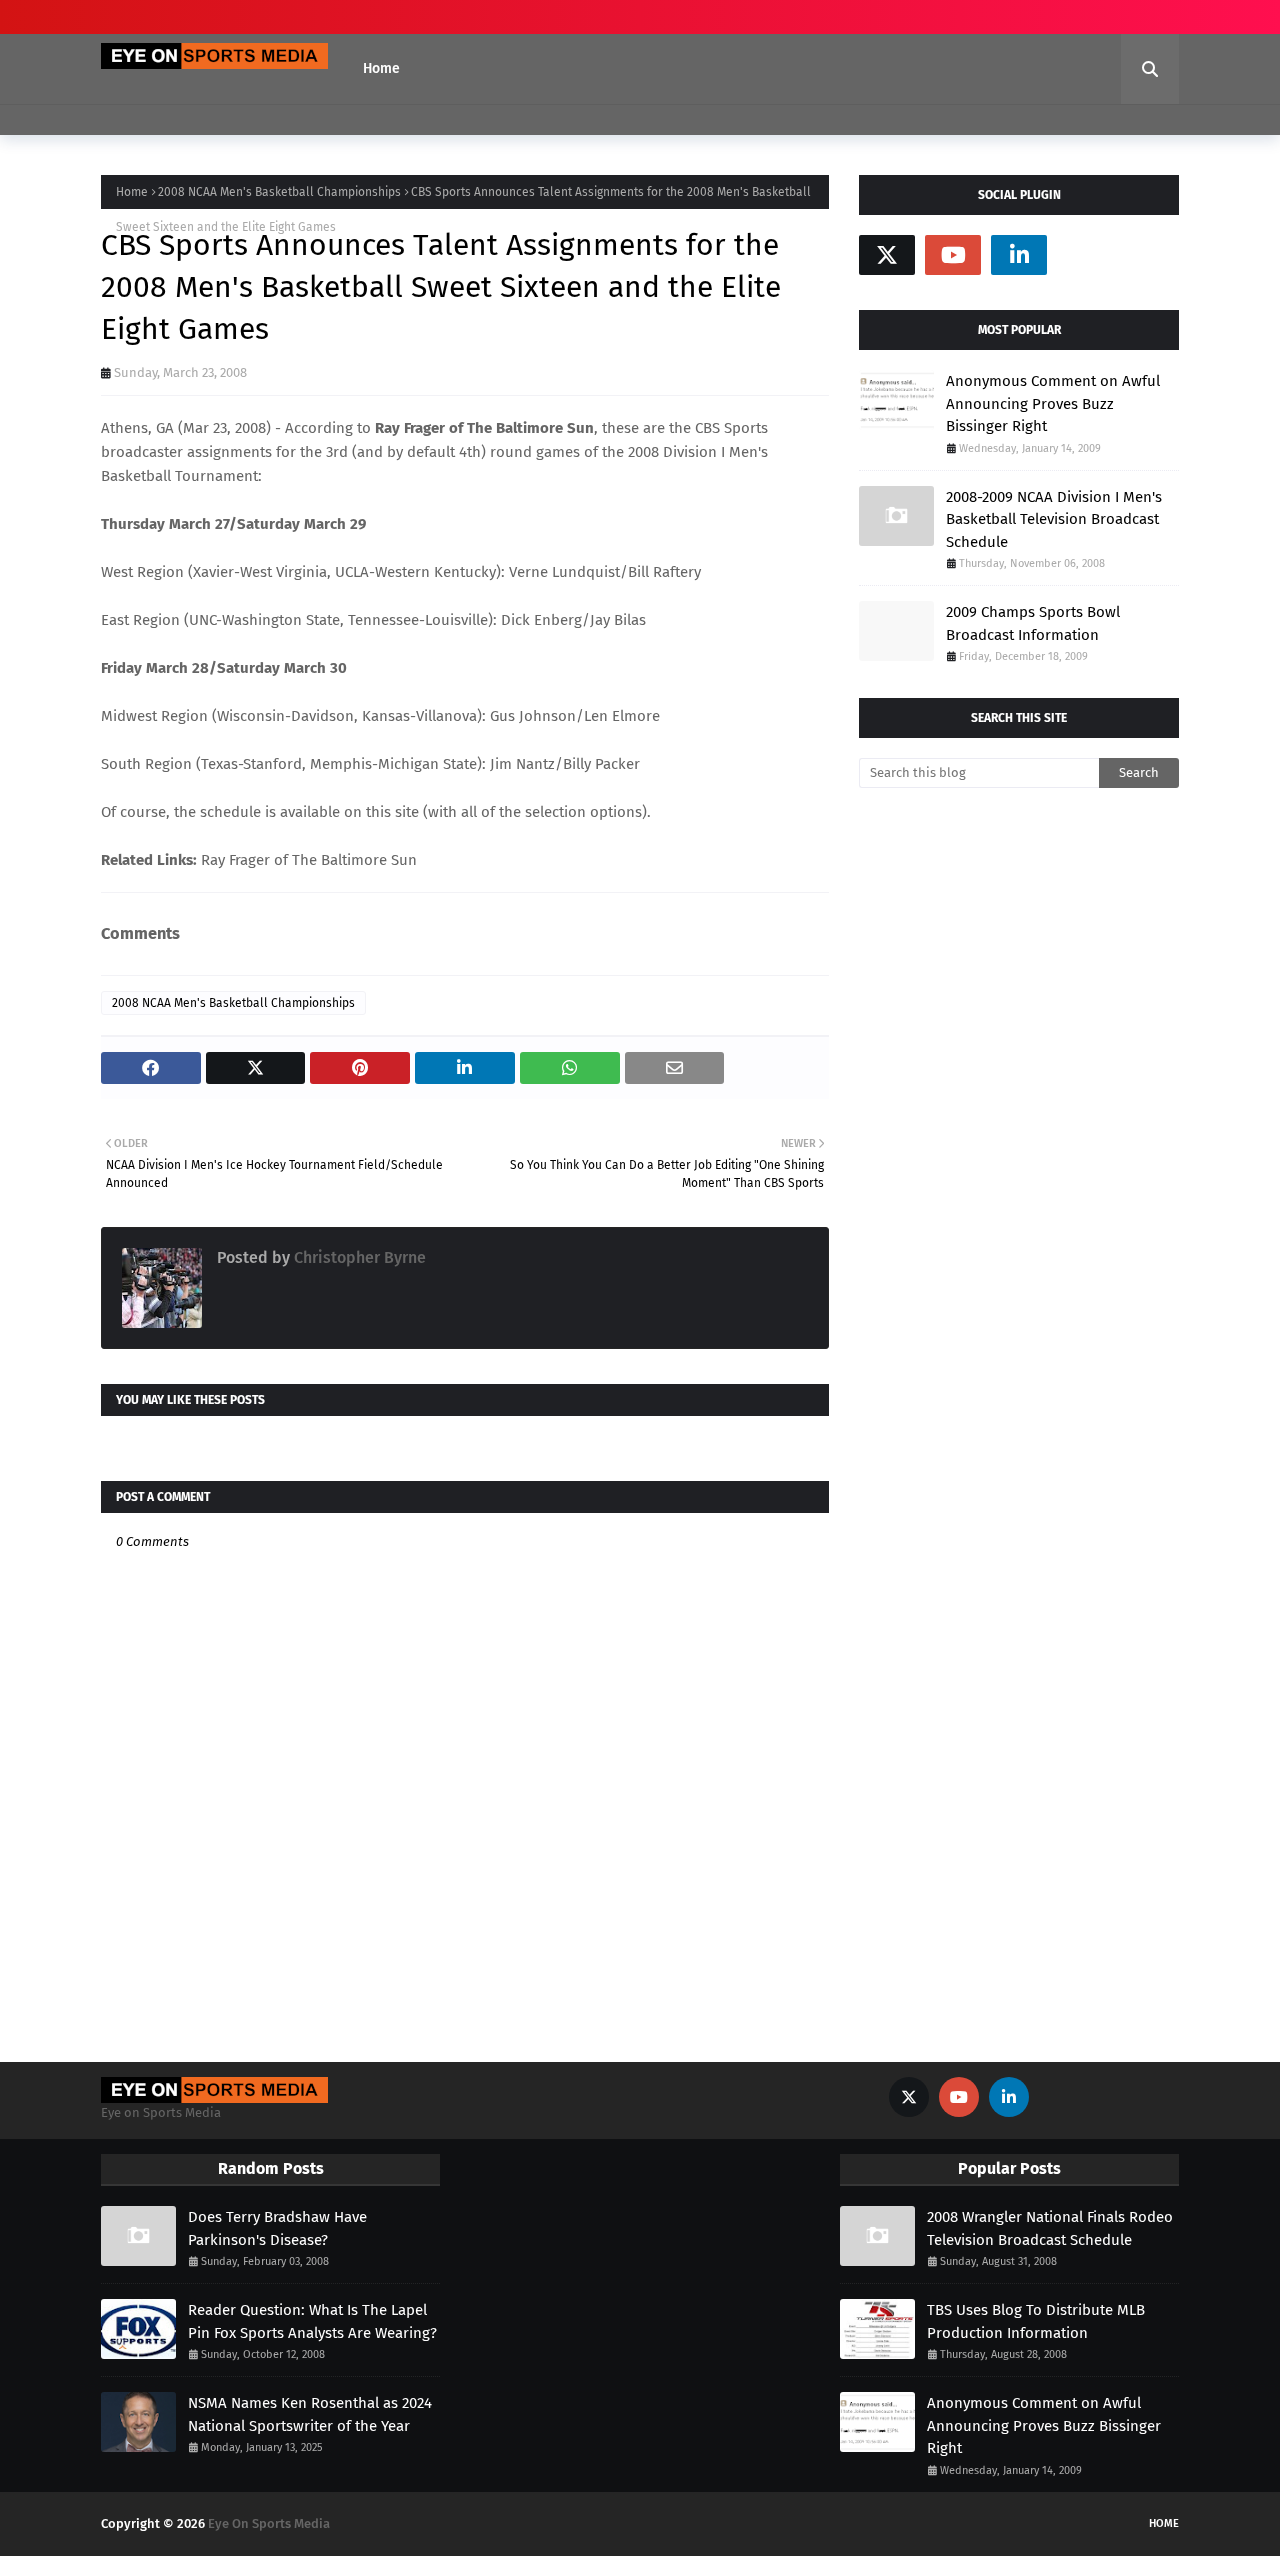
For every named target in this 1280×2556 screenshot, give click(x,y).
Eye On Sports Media (269, 2523)
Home (132, 192)
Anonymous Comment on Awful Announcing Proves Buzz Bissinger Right (1053, 403)
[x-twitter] (887, 255)
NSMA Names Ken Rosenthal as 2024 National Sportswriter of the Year (310, 2414)
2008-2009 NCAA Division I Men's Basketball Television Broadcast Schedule (1054, 519)
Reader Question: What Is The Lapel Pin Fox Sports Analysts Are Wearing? (312, 2321)
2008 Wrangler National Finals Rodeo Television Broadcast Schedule (1050, 2228)
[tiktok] (1085, 255)
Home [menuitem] (381, 68)
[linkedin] (1019, 255)
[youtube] (953, 255)
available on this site (349, 812)
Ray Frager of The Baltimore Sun (309, 860)
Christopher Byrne (358, 1257)
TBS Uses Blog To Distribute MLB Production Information (1036, 2321)
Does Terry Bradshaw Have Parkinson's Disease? (277, 2228)
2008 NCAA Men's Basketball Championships (279, 192)
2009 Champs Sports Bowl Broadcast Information (1033, 623)
